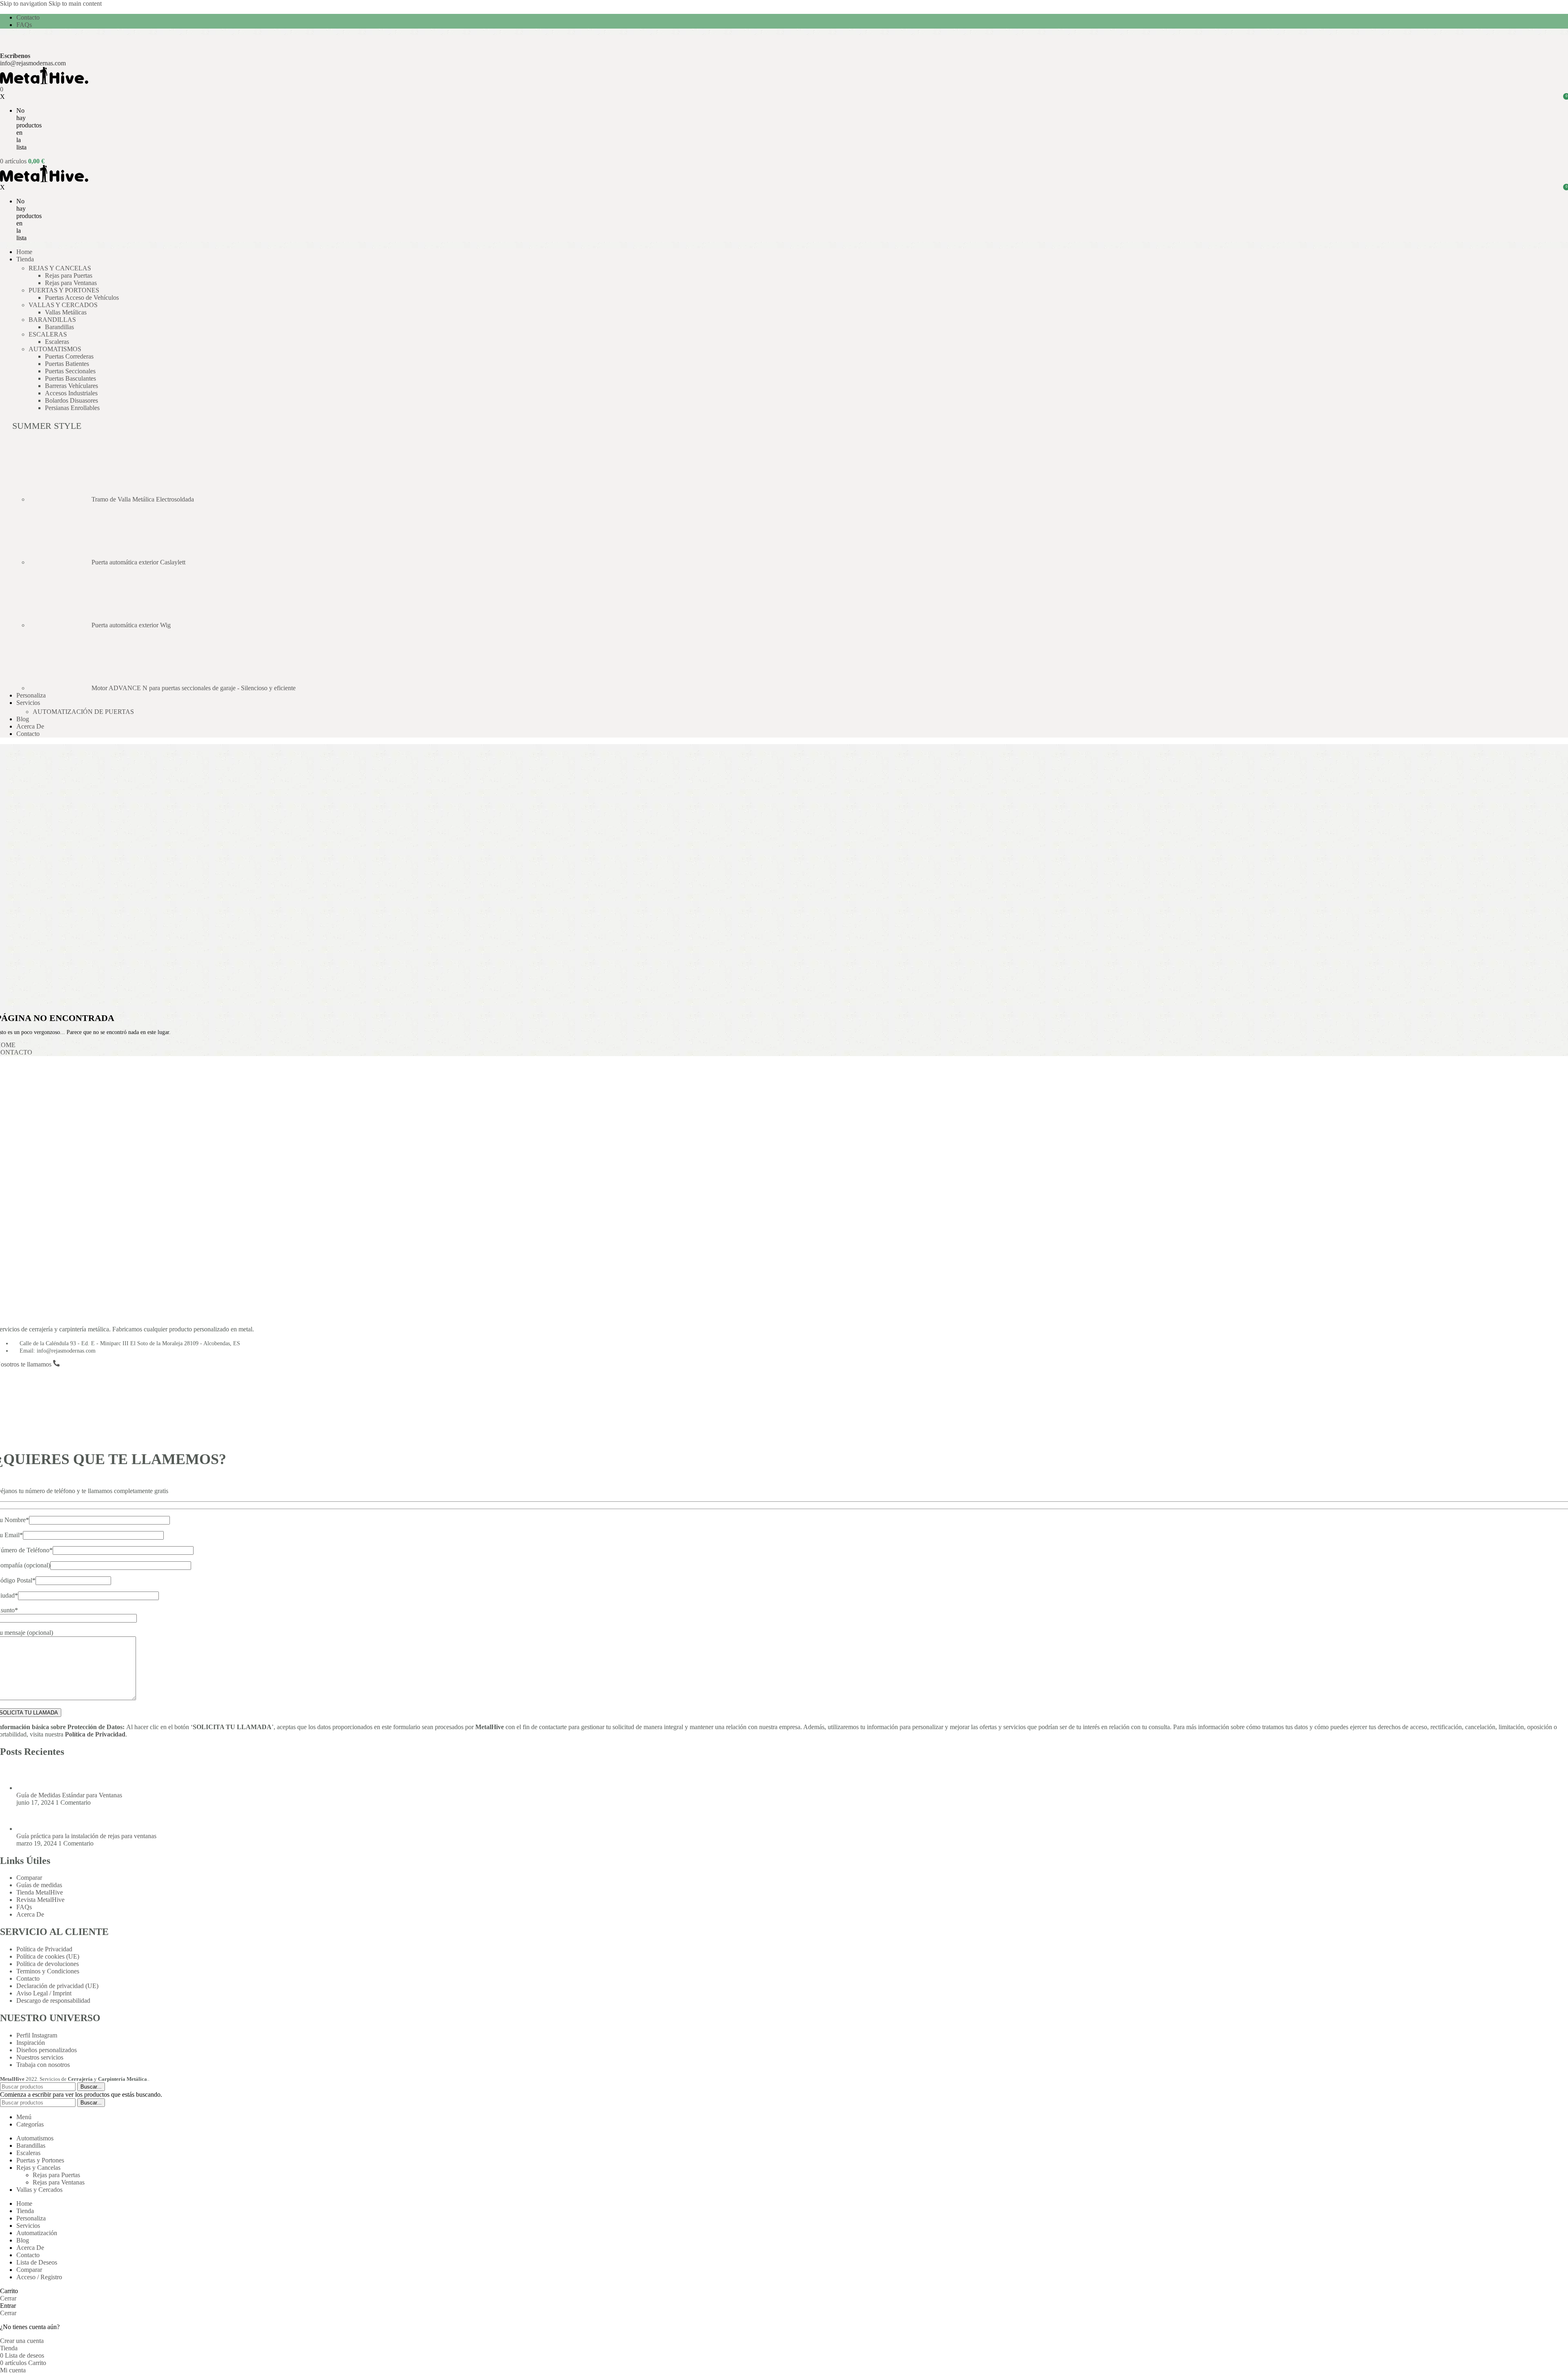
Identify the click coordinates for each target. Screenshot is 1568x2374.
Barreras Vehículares (71, 386)
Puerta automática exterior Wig (131, 625)
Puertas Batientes (67, 364)
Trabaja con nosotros (43, 2065)
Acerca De (30, 1914)
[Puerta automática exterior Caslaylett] (60, 562)
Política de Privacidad (95, 1734)
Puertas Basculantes (70, 378)
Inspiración (31, 2043)
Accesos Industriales (71, 393)
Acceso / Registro (39, 2277)
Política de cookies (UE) (48, 1956)
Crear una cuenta (22, 2341)
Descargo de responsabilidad (53, 2001)
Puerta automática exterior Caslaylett (138, 562)
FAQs (24, 1907)
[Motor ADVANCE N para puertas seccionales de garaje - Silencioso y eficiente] (60, 688)
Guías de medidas (39, 1885)
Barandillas (59, 327)
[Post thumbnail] (32, 1788)
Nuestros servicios (40, 2057)
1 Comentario (73, 1802)
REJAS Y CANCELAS (60, 268)
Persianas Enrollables (72, 408)
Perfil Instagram (37, 2035)
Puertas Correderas (69, 356)
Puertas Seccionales (70, 371)
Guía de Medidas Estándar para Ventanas (69, 1795)
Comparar (29, 1878)
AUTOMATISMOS (55, 349)
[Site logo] (44, 82)
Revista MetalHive (40, 1900)
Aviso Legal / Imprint (44, 1993)
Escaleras (57, 342)
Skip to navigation (24, 3)
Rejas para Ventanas (71, 283)
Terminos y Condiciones (48, 1971)
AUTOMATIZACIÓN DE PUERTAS (83, 712)
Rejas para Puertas (69, 275)
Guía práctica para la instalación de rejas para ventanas (86, 1836)
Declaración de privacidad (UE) (57, 1986)
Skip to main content (75, 3)
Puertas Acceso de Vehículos (82, 298)
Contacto (28, 1978)
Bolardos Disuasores (71, 400)
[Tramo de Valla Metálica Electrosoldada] (60, 499)
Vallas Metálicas (66, 312)
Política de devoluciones (48, 1964)
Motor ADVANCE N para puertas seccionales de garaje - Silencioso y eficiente (194, 688)
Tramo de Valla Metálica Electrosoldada (143, 499)
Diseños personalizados (47, 2050)
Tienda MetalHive (40, 1892)
